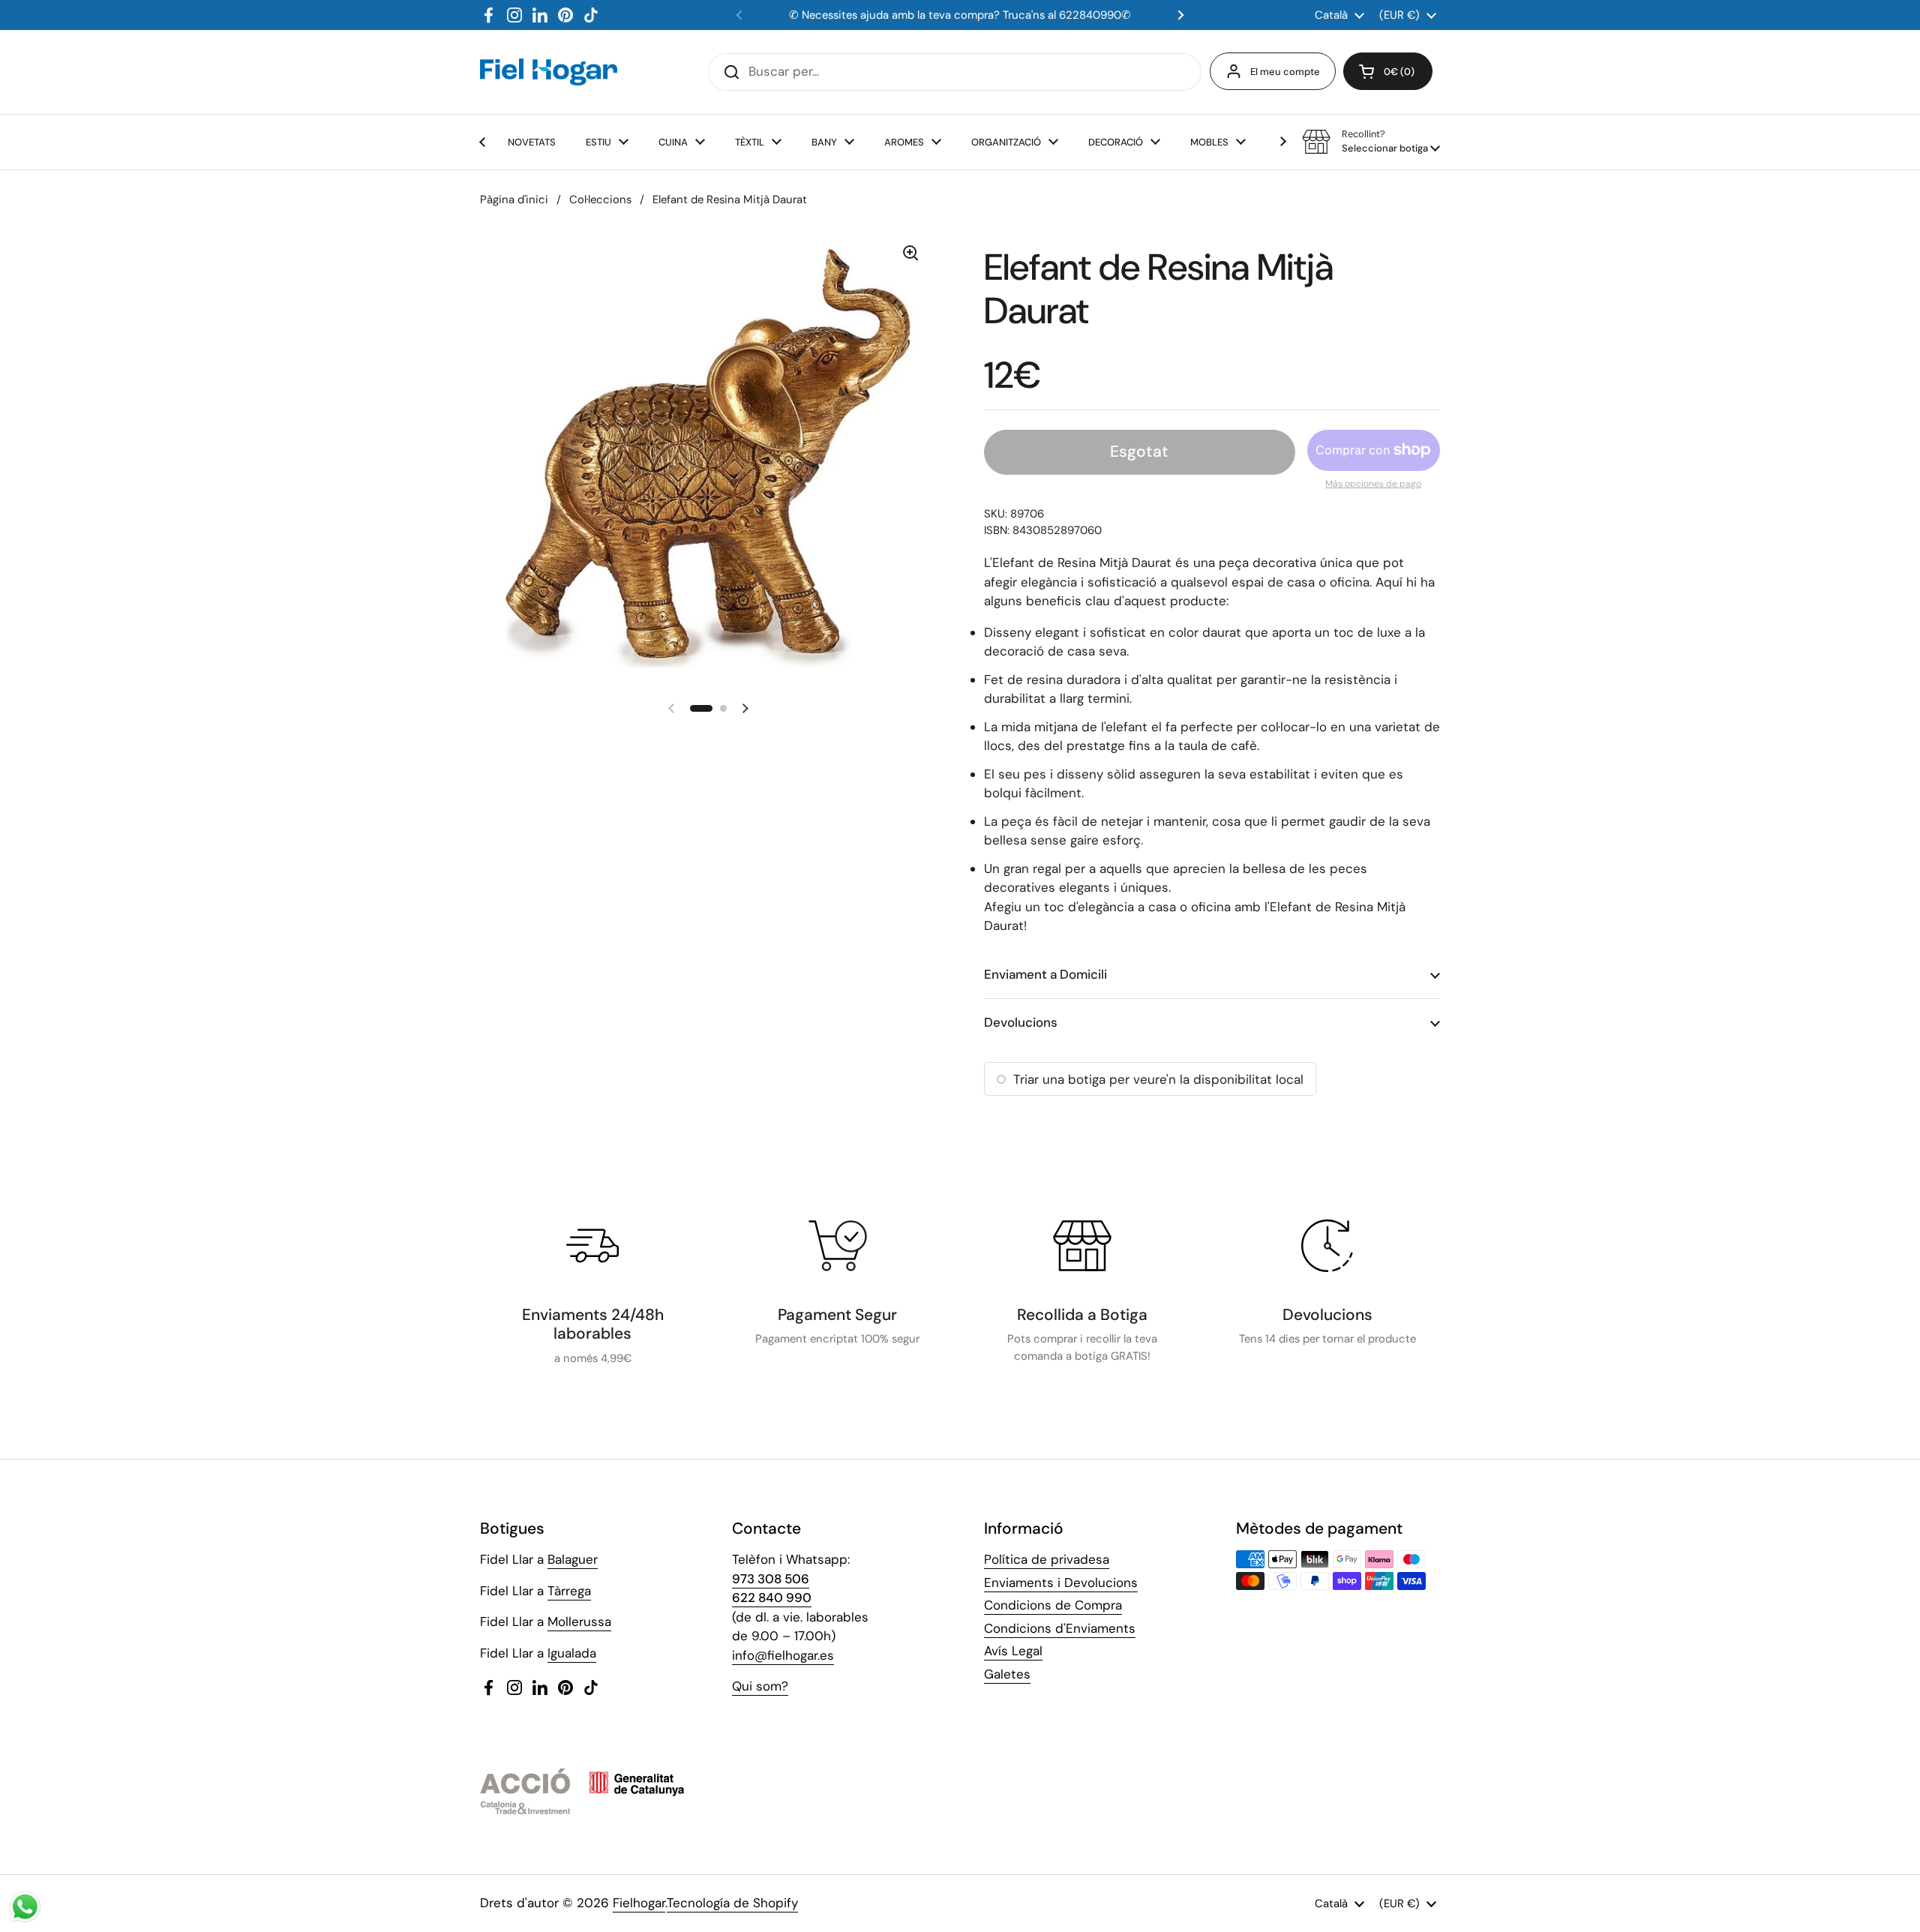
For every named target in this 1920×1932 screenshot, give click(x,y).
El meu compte (1285, 72)
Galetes (1007, 1674)
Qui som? (760, 1686)
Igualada (572, 1653)
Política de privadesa (1047, 1559)
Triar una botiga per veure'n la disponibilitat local (1158, 1079)
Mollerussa (579, 1621)
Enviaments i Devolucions (1061, 1582)
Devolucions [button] (1021, 1022)
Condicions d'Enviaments (1060, 1628)
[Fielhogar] (549, 72)
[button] (1388, 71)
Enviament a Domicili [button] (1045, 974)
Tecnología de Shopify (732, 1903)
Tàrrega (569, 1591)
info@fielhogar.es (783, 1655)
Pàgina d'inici (514, 199)
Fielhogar (639, 1903)
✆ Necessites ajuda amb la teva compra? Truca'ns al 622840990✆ (960, 15)
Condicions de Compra (1053, 1605)
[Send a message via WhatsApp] (25, 1907)
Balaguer (573, 1559)
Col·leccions (600, 199)
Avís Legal (1013, 1651)
